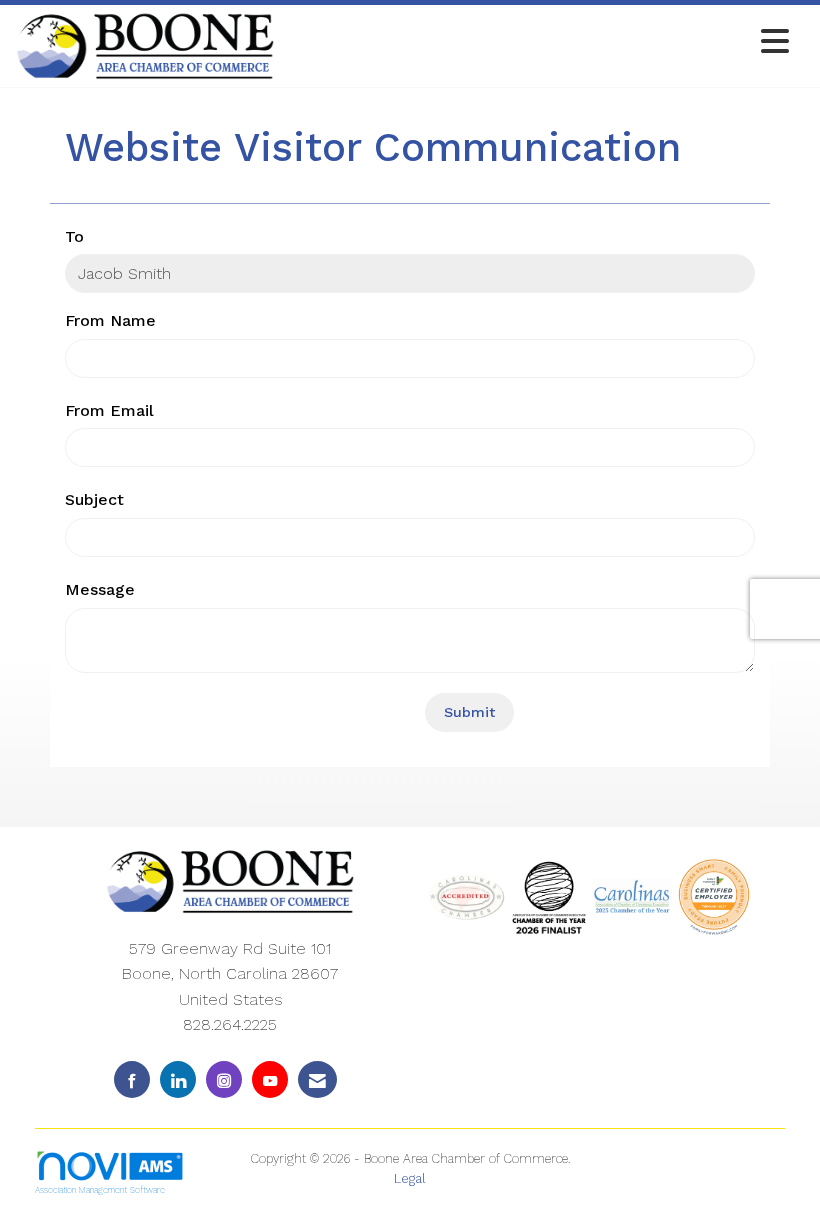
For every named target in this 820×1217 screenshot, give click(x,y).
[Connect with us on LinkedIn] (178, 1079)
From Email (109, 410)
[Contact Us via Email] (317, 1079)
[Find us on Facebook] (132, 1079)
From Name (110, 320)
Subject (94, 499)
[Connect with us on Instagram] (224, 1079)
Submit (469, 712)
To (74, 236)
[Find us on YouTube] (270, 1079)
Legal (410, 1178)
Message (100, 589)
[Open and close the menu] (537, 42)
